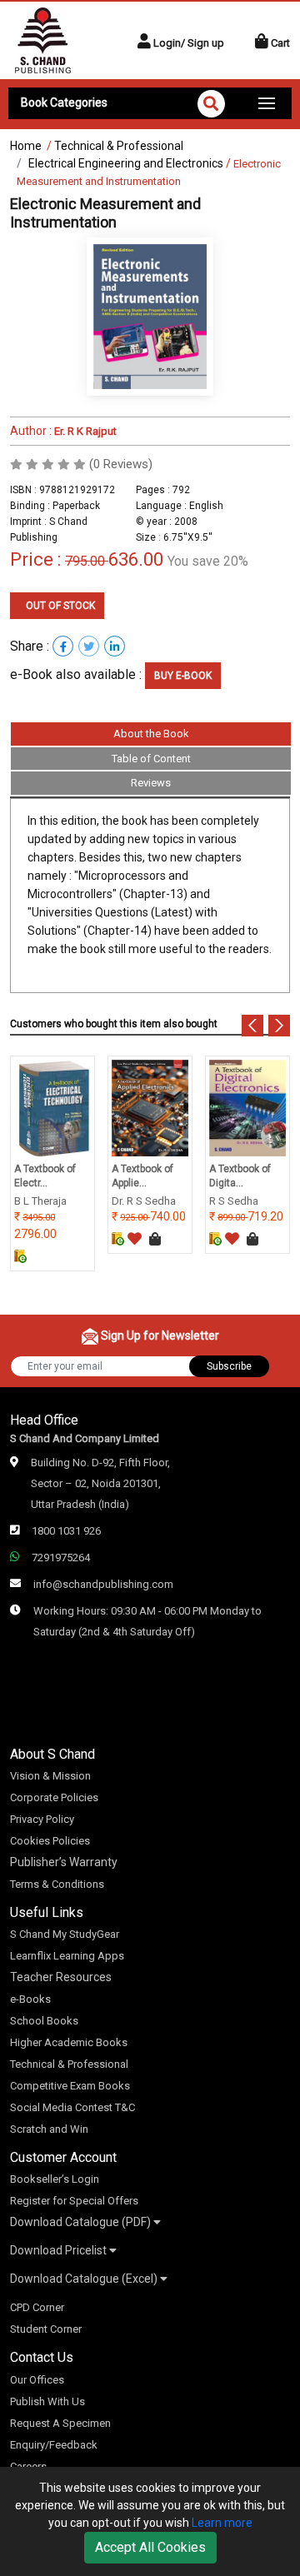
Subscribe (229, 1366)
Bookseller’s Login (55, 2179)
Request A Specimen (60, 2423)
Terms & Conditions (57, 1884)
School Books (44, 2021)
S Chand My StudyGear (65, 1934)
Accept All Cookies (150, 2547)
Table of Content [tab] (151, 759)
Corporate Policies (54, 1797)
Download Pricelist (60, 2250)
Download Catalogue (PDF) (82, 2222)
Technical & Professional (119, 146)
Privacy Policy (42, 1819)
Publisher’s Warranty (64, 1862)
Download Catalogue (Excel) (85, 2279)
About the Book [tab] (151, 734)
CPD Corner (37, 2307)
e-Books (30, 1999)
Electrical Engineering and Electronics (126, 163)
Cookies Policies (50, 1841)
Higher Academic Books (69, 2042)
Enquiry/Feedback (54, 2445)
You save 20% (208, 561)
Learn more (222, 2523)
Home (26, 146)
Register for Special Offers (74, 2201)
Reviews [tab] (151, 783)
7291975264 (61, 1558)
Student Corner (46, 2329)
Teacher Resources (61, 1977)
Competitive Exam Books (70, 2086)
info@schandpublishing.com (103, 1584)
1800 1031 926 (66, 1531)
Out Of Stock (59, 606)
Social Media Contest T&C (72, 2107)
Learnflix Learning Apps (67, 1956)
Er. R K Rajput (84, 431)
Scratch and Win (49, 2129)
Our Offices (37, 2380)
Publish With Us (47, 2401)
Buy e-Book (183, 676)
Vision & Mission (50, 1776)
